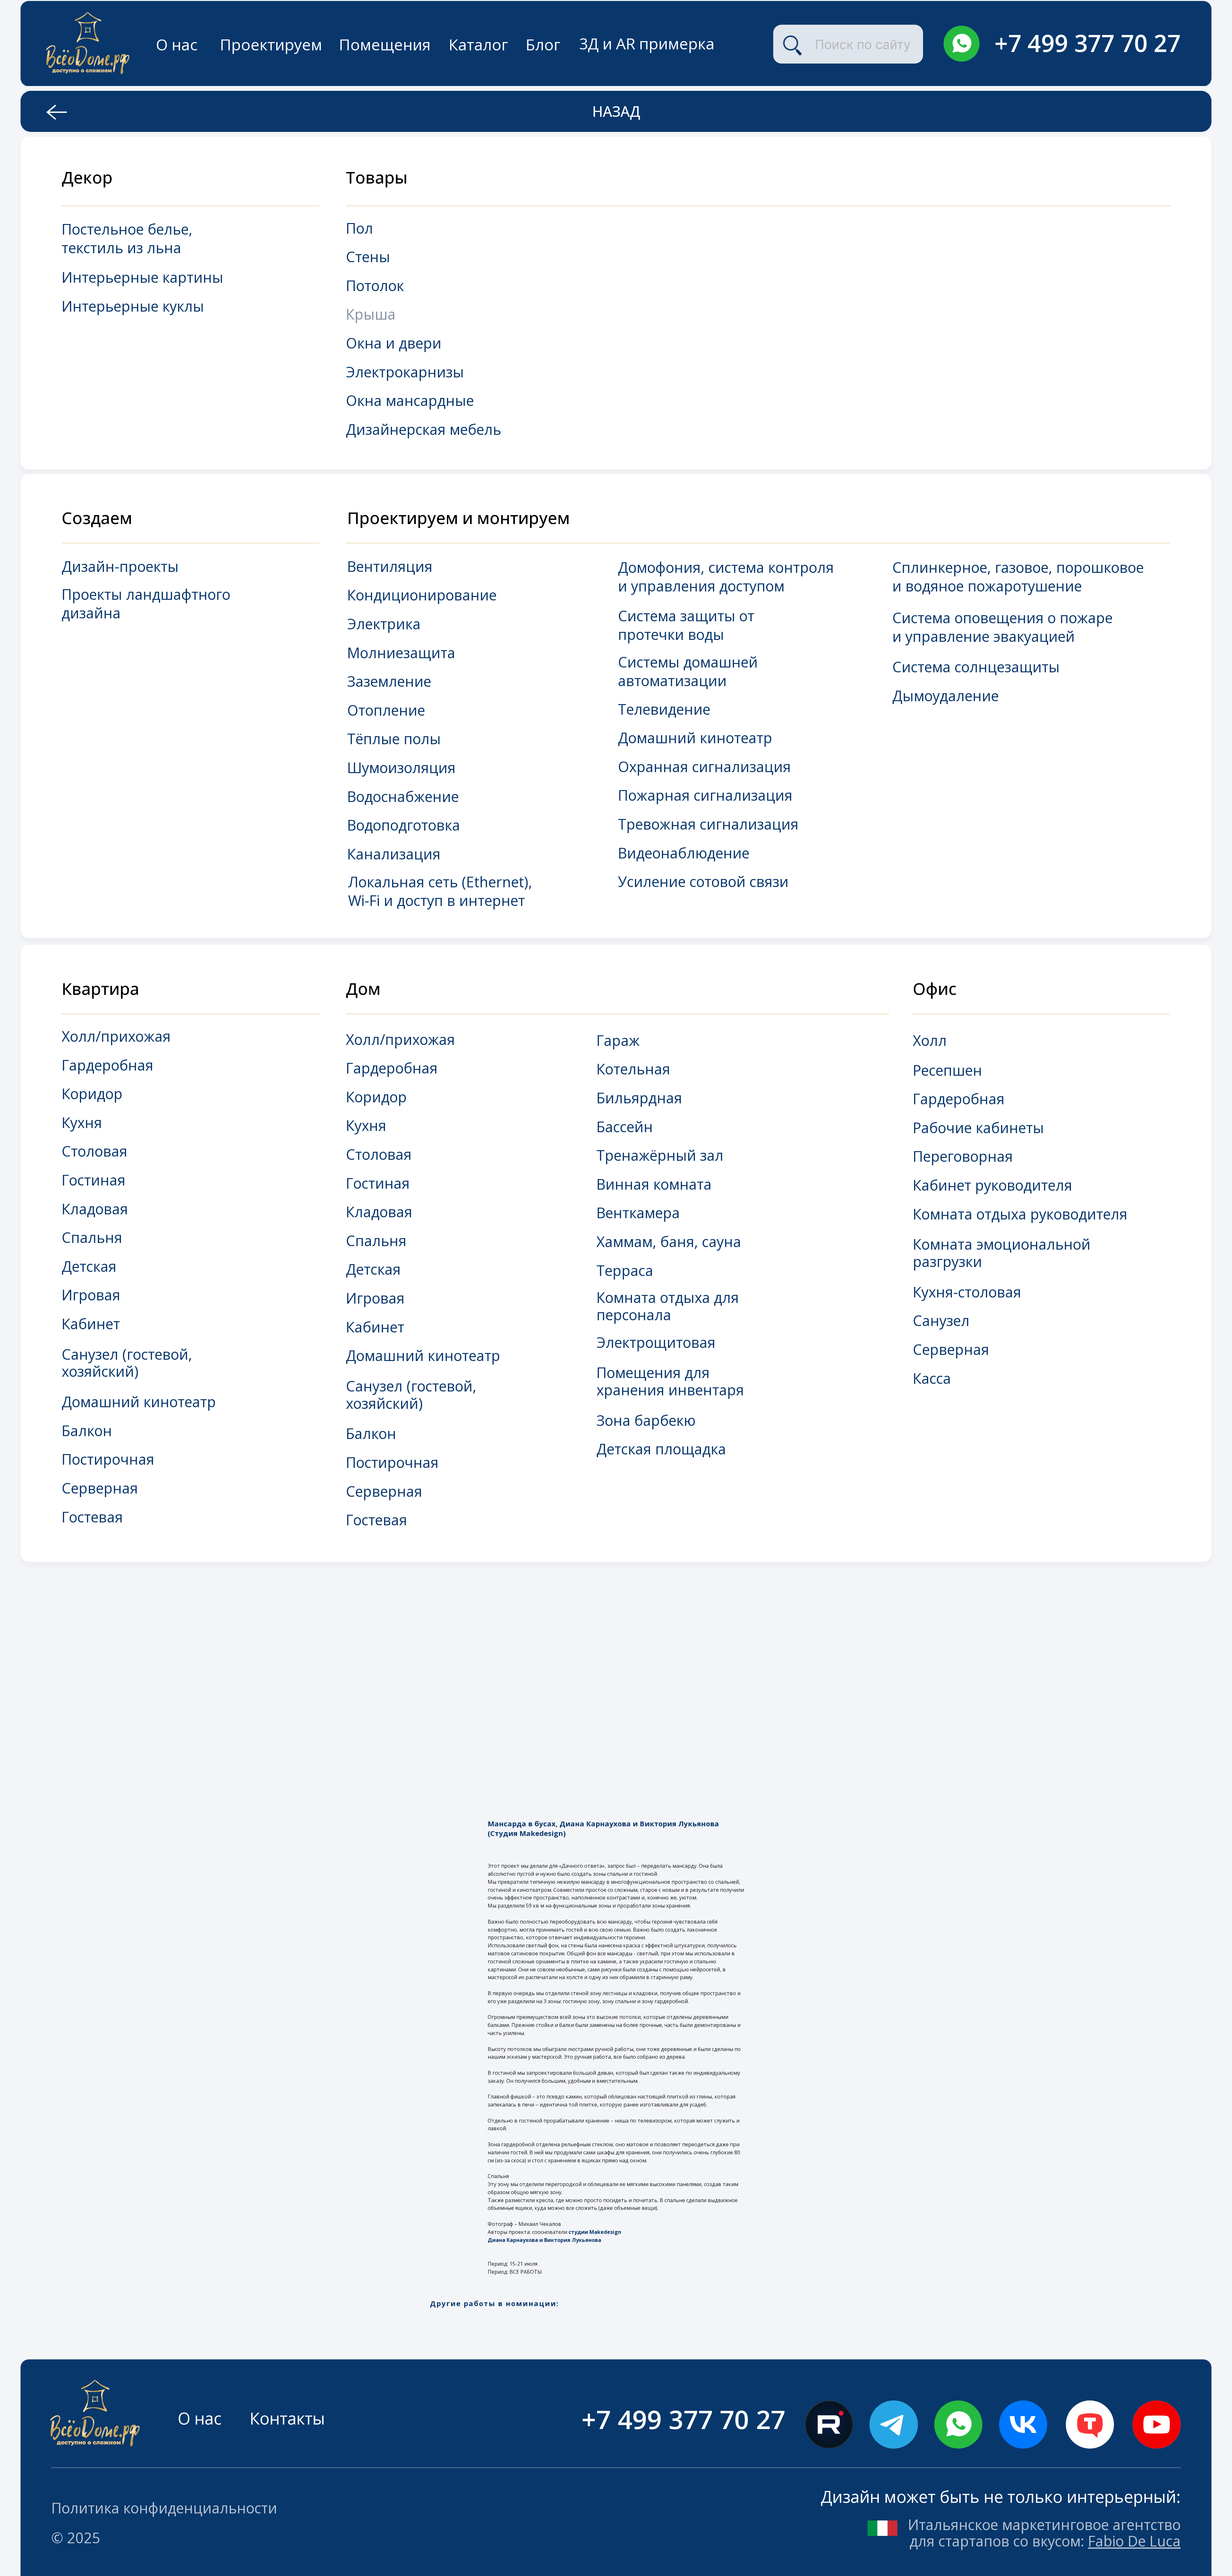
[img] (962, 44)
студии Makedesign (595, 2232)
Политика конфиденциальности (164, 2508)
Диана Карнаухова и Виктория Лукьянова (544, 2240)
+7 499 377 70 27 (1088, 43)
